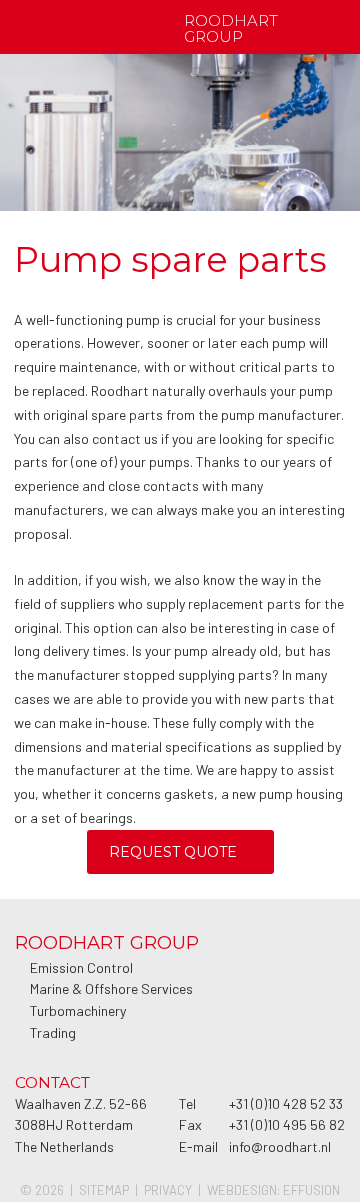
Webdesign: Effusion (273, 1190)
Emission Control (81, 967)
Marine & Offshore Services (111, 988)
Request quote (173, 852)
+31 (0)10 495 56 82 (287, 1124)
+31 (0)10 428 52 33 (286, 1103)
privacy (168, 1190)
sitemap (104, 1190)
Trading (53, 1032)
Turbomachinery (78, 1010)
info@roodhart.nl (280, 1146)
